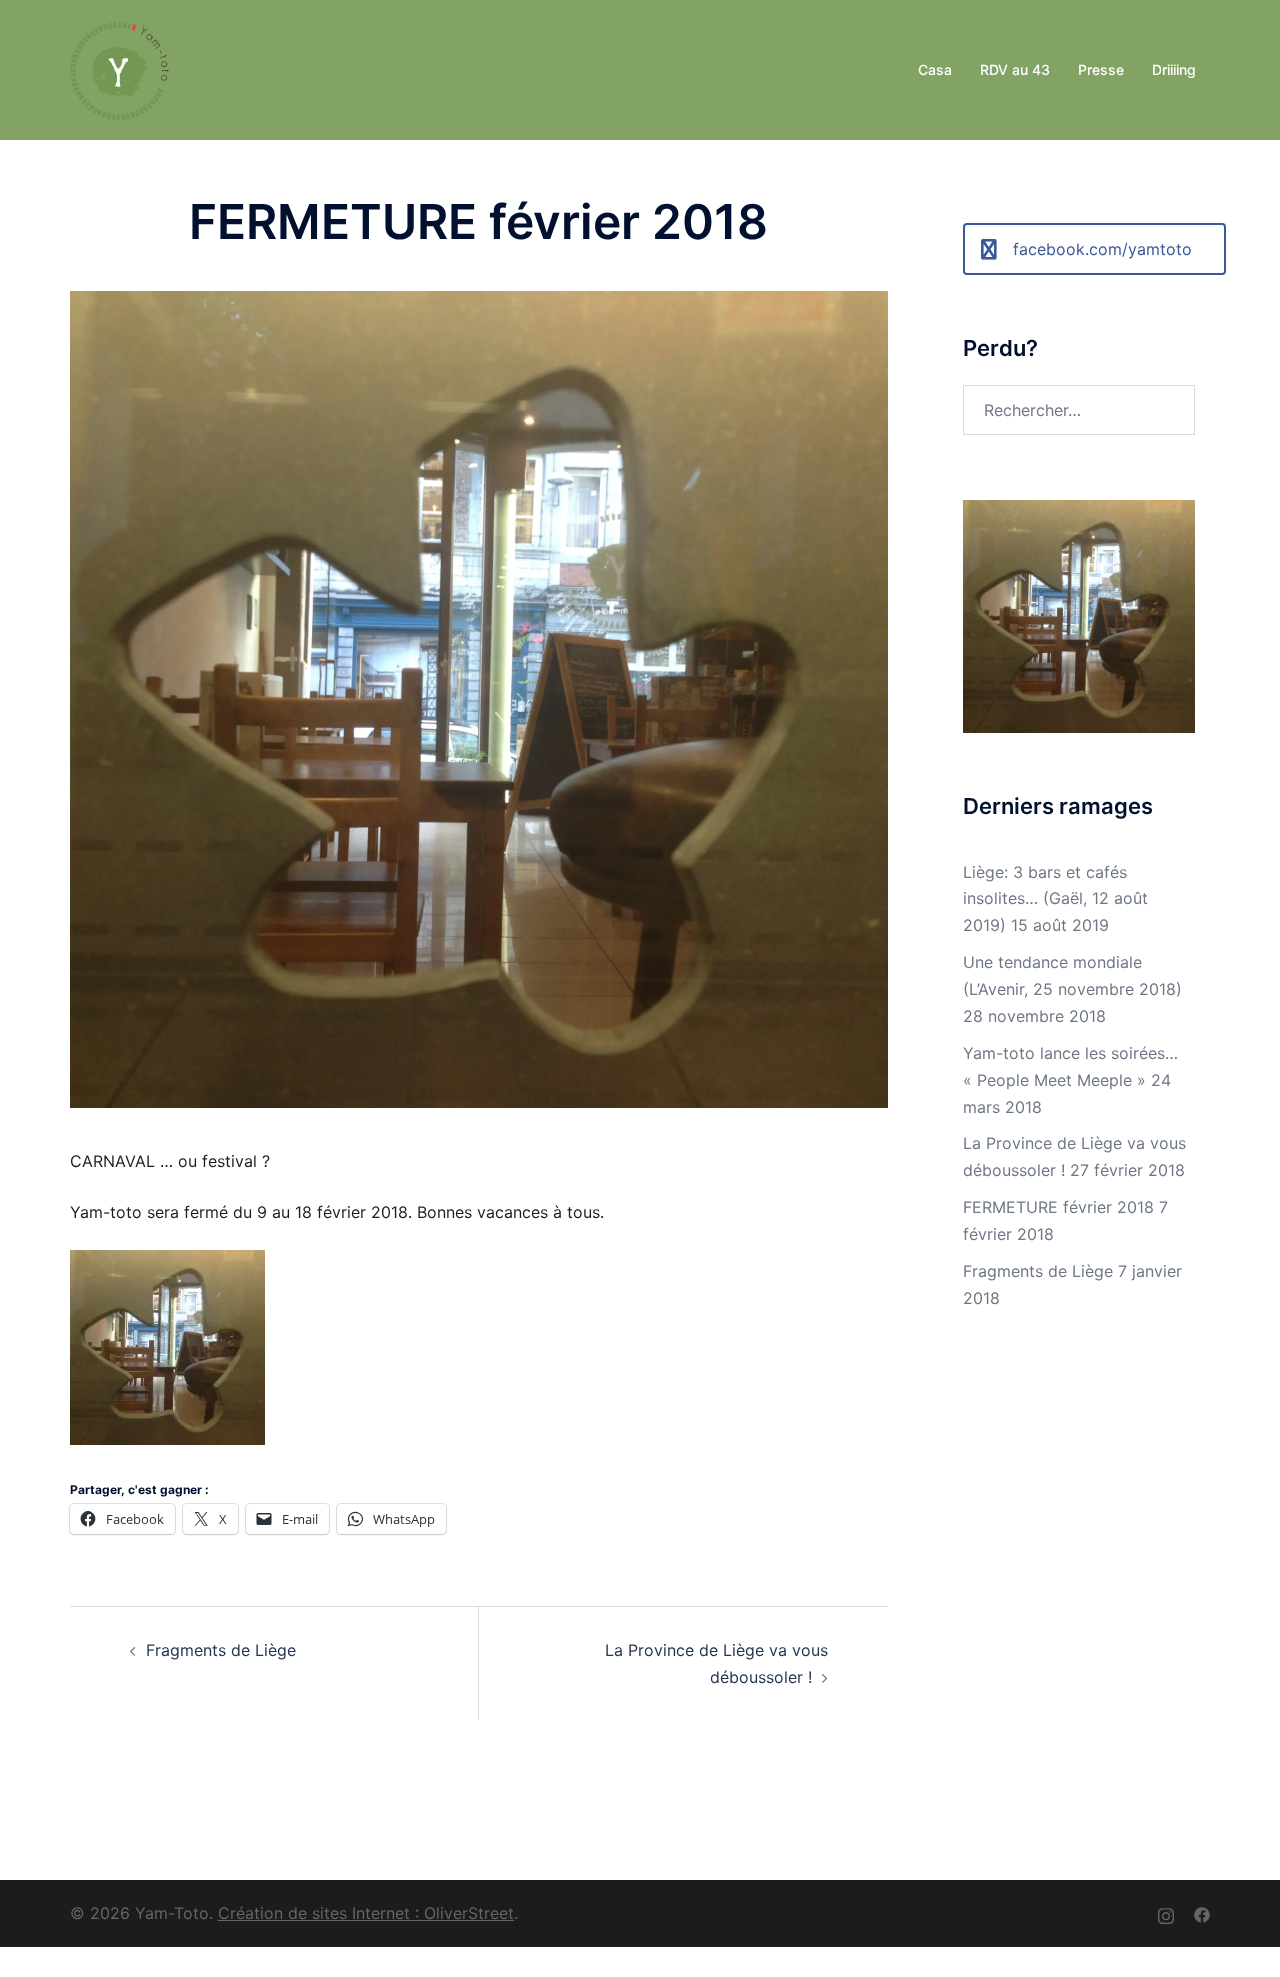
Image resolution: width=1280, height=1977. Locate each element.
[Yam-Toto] (120, 68)
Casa (935, 69)
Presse (1101, 69)
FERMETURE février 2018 (1058, 1207)
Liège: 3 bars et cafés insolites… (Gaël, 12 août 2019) (1055, 899)
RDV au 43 (1015, 69)
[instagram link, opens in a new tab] (1166, 1913)
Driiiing (1174, 69)
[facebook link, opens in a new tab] (1202, 1913)
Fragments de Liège (221, 1650)
